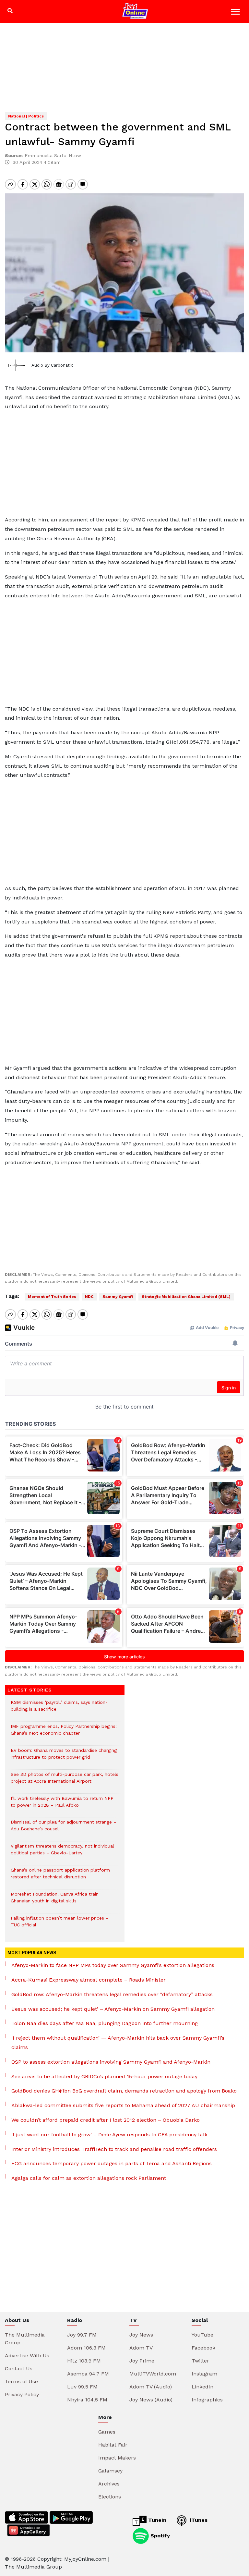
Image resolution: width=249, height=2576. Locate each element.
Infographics (207, 2400)
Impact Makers (117, 2458)
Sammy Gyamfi (118, 1297)
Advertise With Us (27, 2356)
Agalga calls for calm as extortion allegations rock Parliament (89, 2178)
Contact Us (19, 2368)
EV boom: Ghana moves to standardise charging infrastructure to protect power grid (64, 1757)
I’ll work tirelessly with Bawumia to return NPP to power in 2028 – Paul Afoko (62, 1805)
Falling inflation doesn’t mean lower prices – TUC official (60, 1925)
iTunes (198, 2520)
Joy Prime (142, 2361)
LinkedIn (202, 2387)
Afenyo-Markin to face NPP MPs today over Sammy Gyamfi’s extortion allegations (113, 1965)
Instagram (204, 2374)
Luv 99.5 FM (82, 2387)
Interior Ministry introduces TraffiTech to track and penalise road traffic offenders (114, 2149)
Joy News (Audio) (151, 2400)
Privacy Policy (22, 2394)
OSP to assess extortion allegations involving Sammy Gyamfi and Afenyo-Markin (111, 2062)
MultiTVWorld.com (153, 2374)
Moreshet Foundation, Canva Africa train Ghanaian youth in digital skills (55, 1901)
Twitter (200, 2361)
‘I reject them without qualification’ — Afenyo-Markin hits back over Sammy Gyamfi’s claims (118, 2043)
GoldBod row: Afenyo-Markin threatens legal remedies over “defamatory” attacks (112, 1994)
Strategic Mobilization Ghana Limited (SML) (186, 1297)
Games (107, 2432)
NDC (89, 1297)
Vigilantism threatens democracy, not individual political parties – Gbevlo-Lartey (62, 1853)
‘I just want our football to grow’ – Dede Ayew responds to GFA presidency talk (109, 2135)
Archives (109, 2484)
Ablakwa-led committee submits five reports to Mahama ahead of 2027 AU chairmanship (123, 2105)
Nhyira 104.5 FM (87, 2400)
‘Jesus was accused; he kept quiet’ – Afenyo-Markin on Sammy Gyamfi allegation (113, 2009)
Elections (110, 2497)
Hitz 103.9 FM (84, 2361)
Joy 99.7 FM (82, 2335)
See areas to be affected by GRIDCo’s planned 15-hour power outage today (104, 2076)
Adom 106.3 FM (86, 2348)
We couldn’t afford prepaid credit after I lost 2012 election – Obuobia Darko (106, 2120)
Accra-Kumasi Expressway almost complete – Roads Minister (89, 1980)
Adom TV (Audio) (151, 2387)
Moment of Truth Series (52, 1297)
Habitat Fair (113, 2445)
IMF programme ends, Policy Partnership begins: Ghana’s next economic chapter (64, 1733)
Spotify (159, 2536)
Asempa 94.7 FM (88, 2374)
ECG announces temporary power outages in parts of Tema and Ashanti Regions (112, 2163)
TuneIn (156, 2520)
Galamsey (110, 2471)
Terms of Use (21, 2381)
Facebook (203, 2348)
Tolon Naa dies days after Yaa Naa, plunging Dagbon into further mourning (105, 2023)
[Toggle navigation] (236, 13)
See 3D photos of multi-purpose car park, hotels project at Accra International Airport (65, 1781)
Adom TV (141, 2348)
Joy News (141, 2335)
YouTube (202, 2335)
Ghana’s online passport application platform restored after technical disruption (60, 1877)
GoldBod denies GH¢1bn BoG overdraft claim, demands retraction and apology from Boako (124, 2091)
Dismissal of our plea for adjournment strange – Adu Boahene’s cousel (64, 1829)
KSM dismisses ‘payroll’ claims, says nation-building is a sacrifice (59, 1709)
